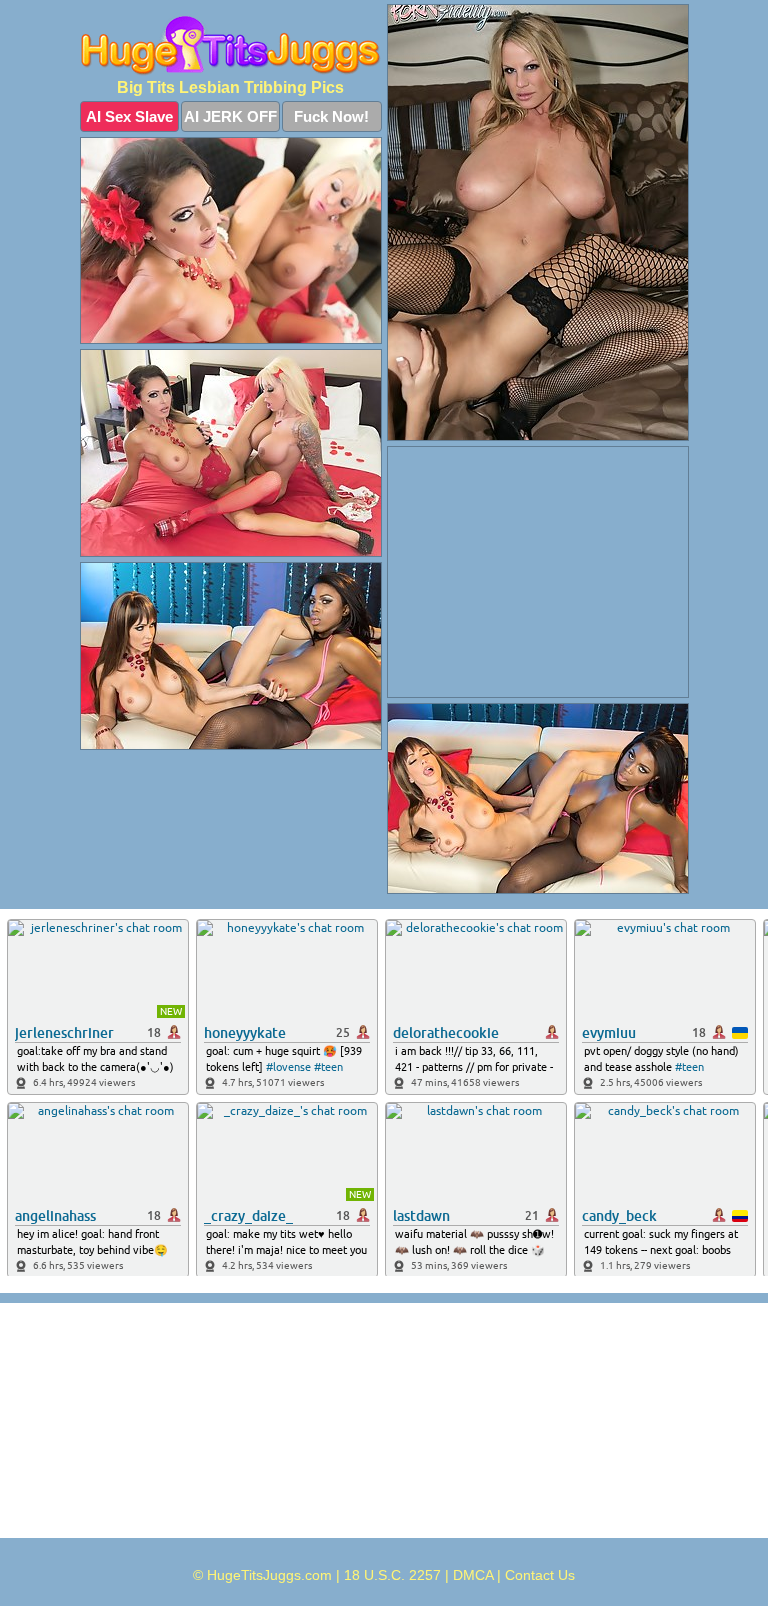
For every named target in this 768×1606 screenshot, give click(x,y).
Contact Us (540, 1575)
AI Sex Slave (129, 116)
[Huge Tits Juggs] (231, 46)
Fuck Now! (331, 116)
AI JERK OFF (230, 116)
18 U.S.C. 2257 (392, 1575)
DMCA (473, 1575)
